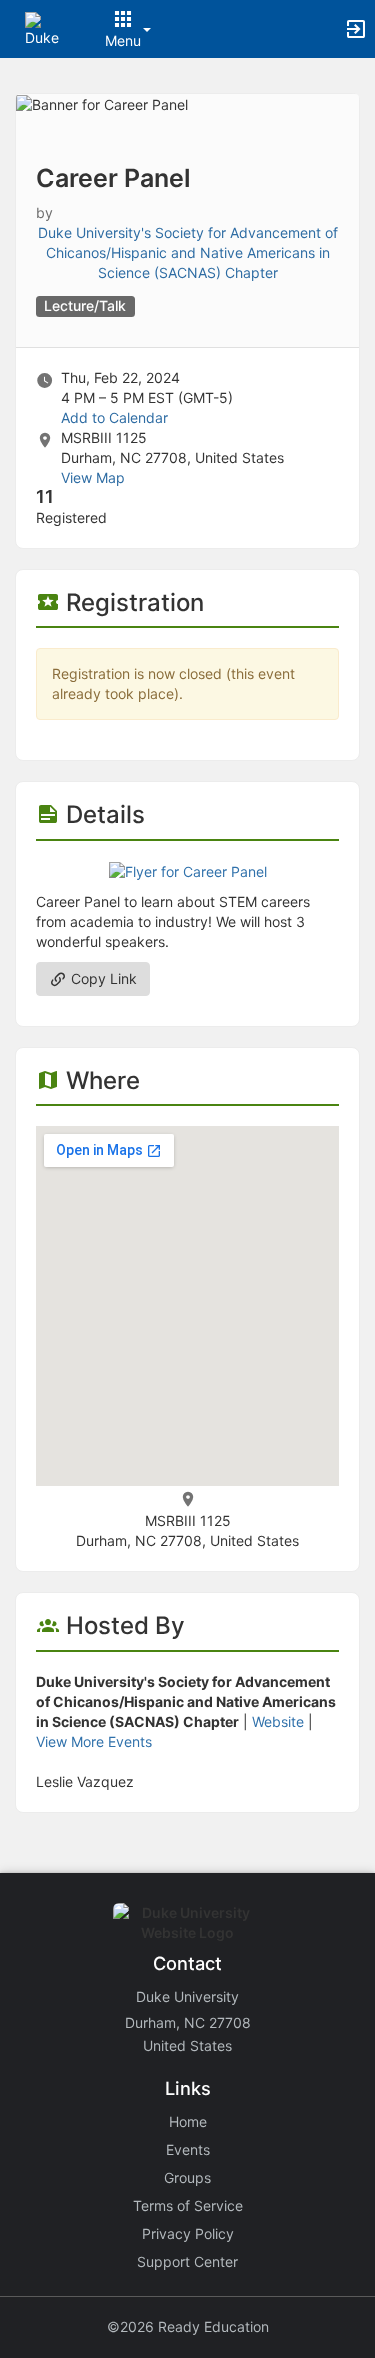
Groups (187, 2177)
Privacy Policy (188, 2233)
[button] (42, 27)
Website (278, 1721)
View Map (93, 477)
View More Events (94, 1741)
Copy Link (102, 978)
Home (188, 2121)
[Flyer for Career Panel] (188, 870)
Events (188, 2149)
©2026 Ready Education (188, 2326)
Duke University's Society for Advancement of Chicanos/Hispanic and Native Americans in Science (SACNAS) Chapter (188, 252)
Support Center (187, 2261)
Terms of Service (188, 2205)
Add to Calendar (114, 417)
